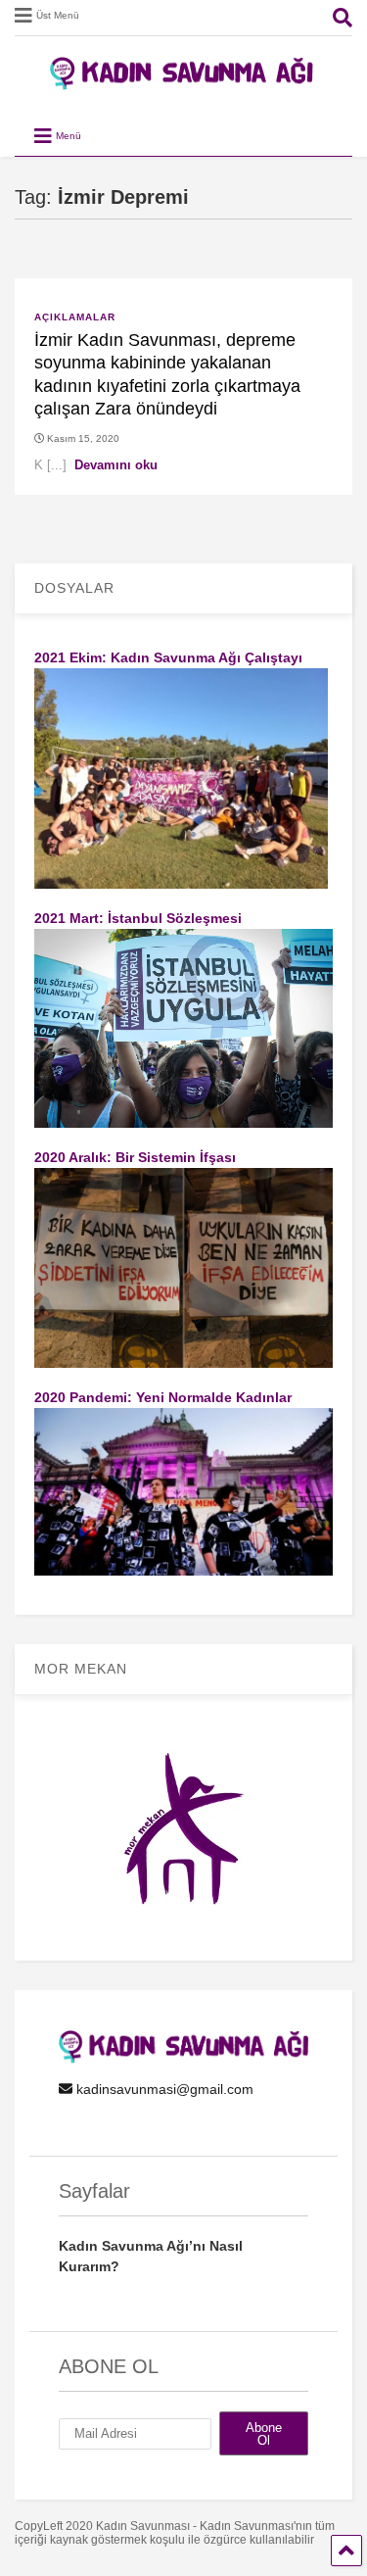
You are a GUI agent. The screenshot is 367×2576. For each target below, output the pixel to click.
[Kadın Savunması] (184, 81)
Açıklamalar (75, 317)
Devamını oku (116, 465)
